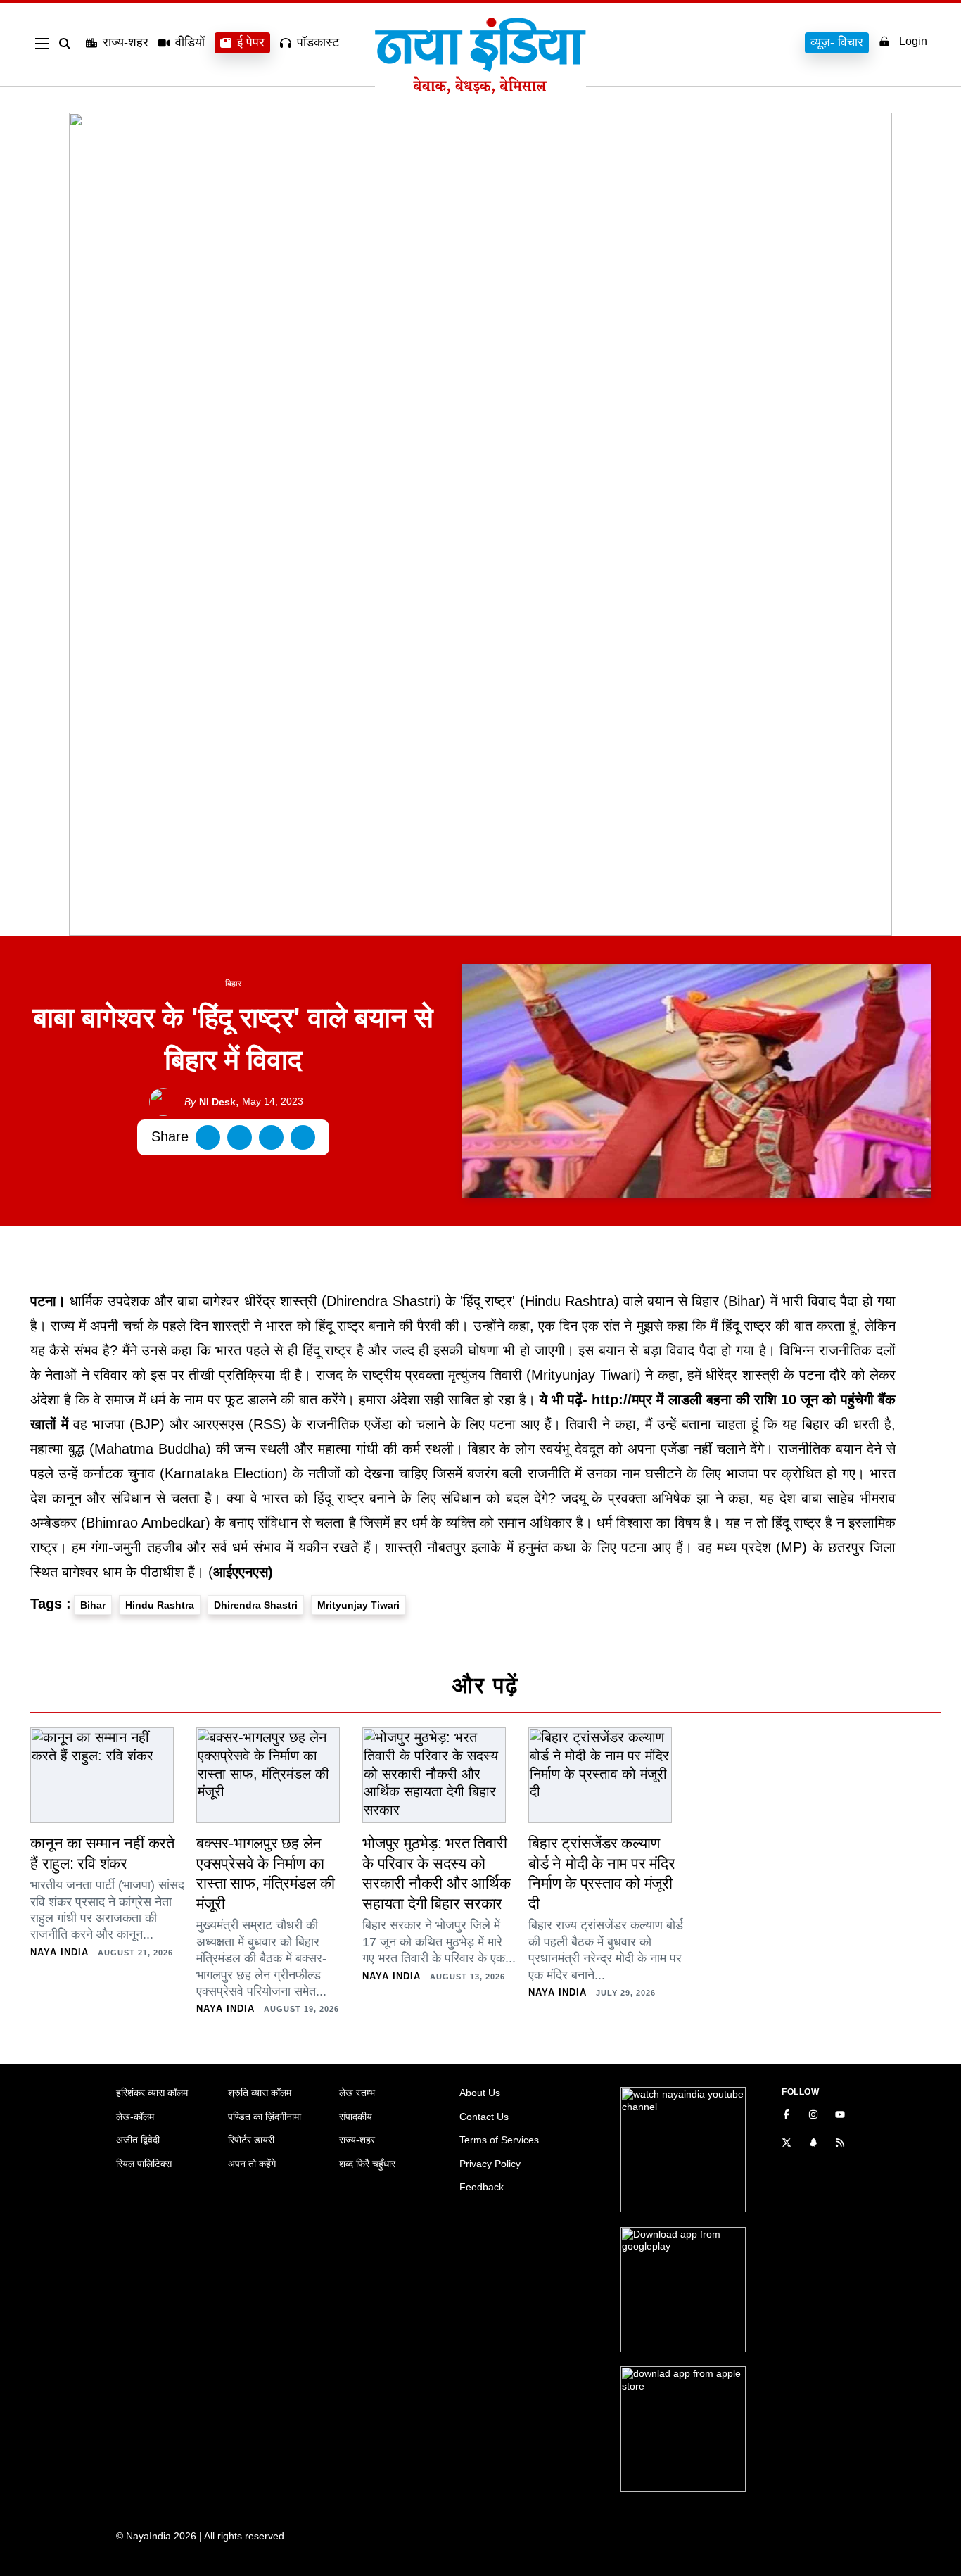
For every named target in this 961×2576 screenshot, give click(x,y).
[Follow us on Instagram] (813, 2116)
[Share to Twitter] (240, 1137)
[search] (68, 44)
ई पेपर (251, 42)
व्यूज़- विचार (837, 42)
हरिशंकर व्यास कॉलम (152, 2093)
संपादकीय (356, 2117)
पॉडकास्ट (318, 42)
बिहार (233, 984)
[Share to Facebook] (208, 1137)
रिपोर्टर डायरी (251, 2140)
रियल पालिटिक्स (144, 2164)
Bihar (93, 1605)
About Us (480, 2093)
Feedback (482, 2187)
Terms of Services (499, 2140)
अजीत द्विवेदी (138, 2140)
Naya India (59, 1952)
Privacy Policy (490, 2164)
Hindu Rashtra (160, 1605)
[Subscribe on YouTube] (840, 2116)
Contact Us (484, 2117)
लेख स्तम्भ (357, 2093)
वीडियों (190, 42)
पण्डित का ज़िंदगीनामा (265, 2117)
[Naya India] (480, 90)
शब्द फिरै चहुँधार (367, 2164)
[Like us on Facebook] (787, 2116)
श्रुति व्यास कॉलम (260, 2093)
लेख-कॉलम (135, 2117)
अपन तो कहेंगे (252, 2164)
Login (913, 41)
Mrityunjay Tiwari (358, 1605)
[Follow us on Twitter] (787, 2144)
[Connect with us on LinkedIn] (813, 2144)
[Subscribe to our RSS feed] (840, 2144)
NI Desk (210, 1102)
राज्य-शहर (126, 42)
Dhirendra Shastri (256, 1605)
